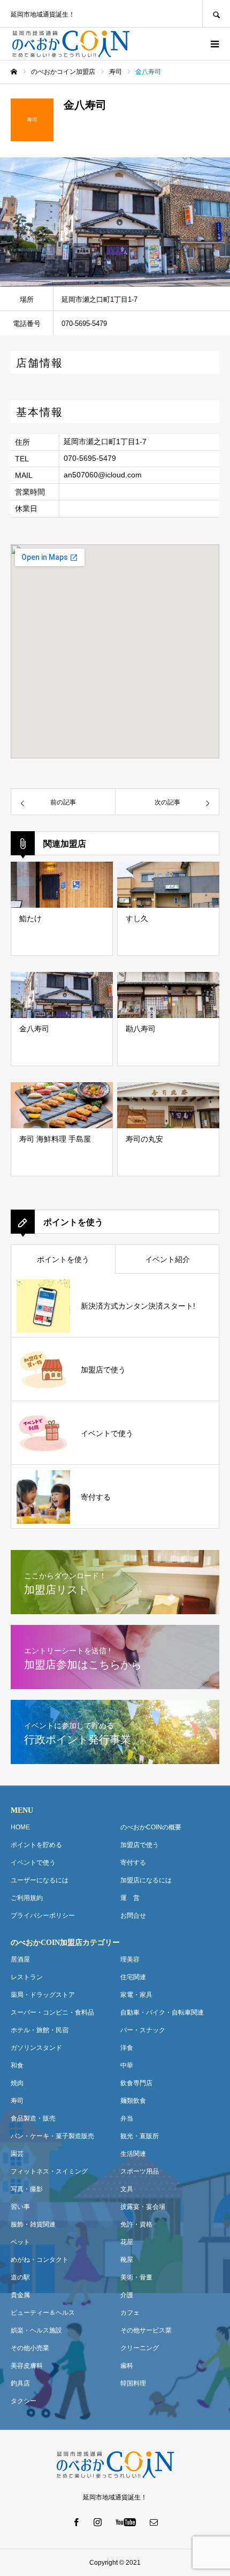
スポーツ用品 (140, 2171)
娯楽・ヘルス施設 (36, 2330)
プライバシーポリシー (43, 1916)
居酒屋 (20, 1959)
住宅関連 (133, 1977)
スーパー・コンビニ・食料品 (52, 2012)
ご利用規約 (27, 1898)
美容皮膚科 (27, 2366)
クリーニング (140, 2348)
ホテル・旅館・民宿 (40, 2030)
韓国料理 (133, 2383)
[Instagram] (98, 2522)
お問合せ (133, 1916)
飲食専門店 (136, 2083)
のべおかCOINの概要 (151, 1827)
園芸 (17, 2154)
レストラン (27, 1977)
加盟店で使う (140, 1845)
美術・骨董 (136, 2277)
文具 (127, 2189)
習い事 (20, 2207)
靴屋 (127, 2260)
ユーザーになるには (40, 1880)
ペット (20, 2242)
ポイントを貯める (36, 1845)
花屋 (127, 2242)
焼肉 (17, 2083)
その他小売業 (30, 2348)
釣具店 (20, 2383)
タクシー (24, 2401)
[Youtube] (126, 2522)
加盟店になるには (146, 1880)
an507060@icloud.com (103, 475)
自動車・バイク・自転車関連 (162, 2012)
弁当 (127, 2118)
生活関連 (133, 2154)
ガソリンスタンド (36, 2048)
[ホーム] (14, 72)
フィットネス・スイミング (49, 2171)
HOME (20, 1827)
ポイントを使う (63, 1259)
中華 (127, 2065)
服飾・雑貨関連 (33, 2224)
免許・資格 (136, 2224)
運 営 (130, 1898)
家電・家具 (136, 1995)
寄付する (133, 1863)
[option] (115, 222)
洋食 (127, 2048)
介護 (127, 2295)
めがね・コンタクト (40, 2260)
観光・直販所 (140, 2136)
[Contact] (154, 2522)
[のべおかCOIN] (71, 44)
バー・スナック (143, 2030)
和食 (17, 2065)
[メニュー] (214, 44)
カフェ (130, 2313)
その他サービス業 (146, 2330)
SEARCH (216, 14)
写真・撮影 (27, 2189)
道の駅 (20, 2277)
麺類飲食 (133, 2101)
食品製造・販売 (33, 2118)
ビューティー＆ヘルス (43, 2313)
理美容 (130, 1959)
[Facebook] (76, 2522)
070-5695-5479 (90, 458)
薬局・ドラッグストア (43, 1995)
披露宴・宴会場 (143, 2207)
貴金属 (20, 2295)
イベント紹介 (167, 1259)
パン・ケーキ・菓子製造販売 (52, 2136)
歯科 (127, 2366)
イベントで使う (33, 1863)
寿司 (17, 2101)
